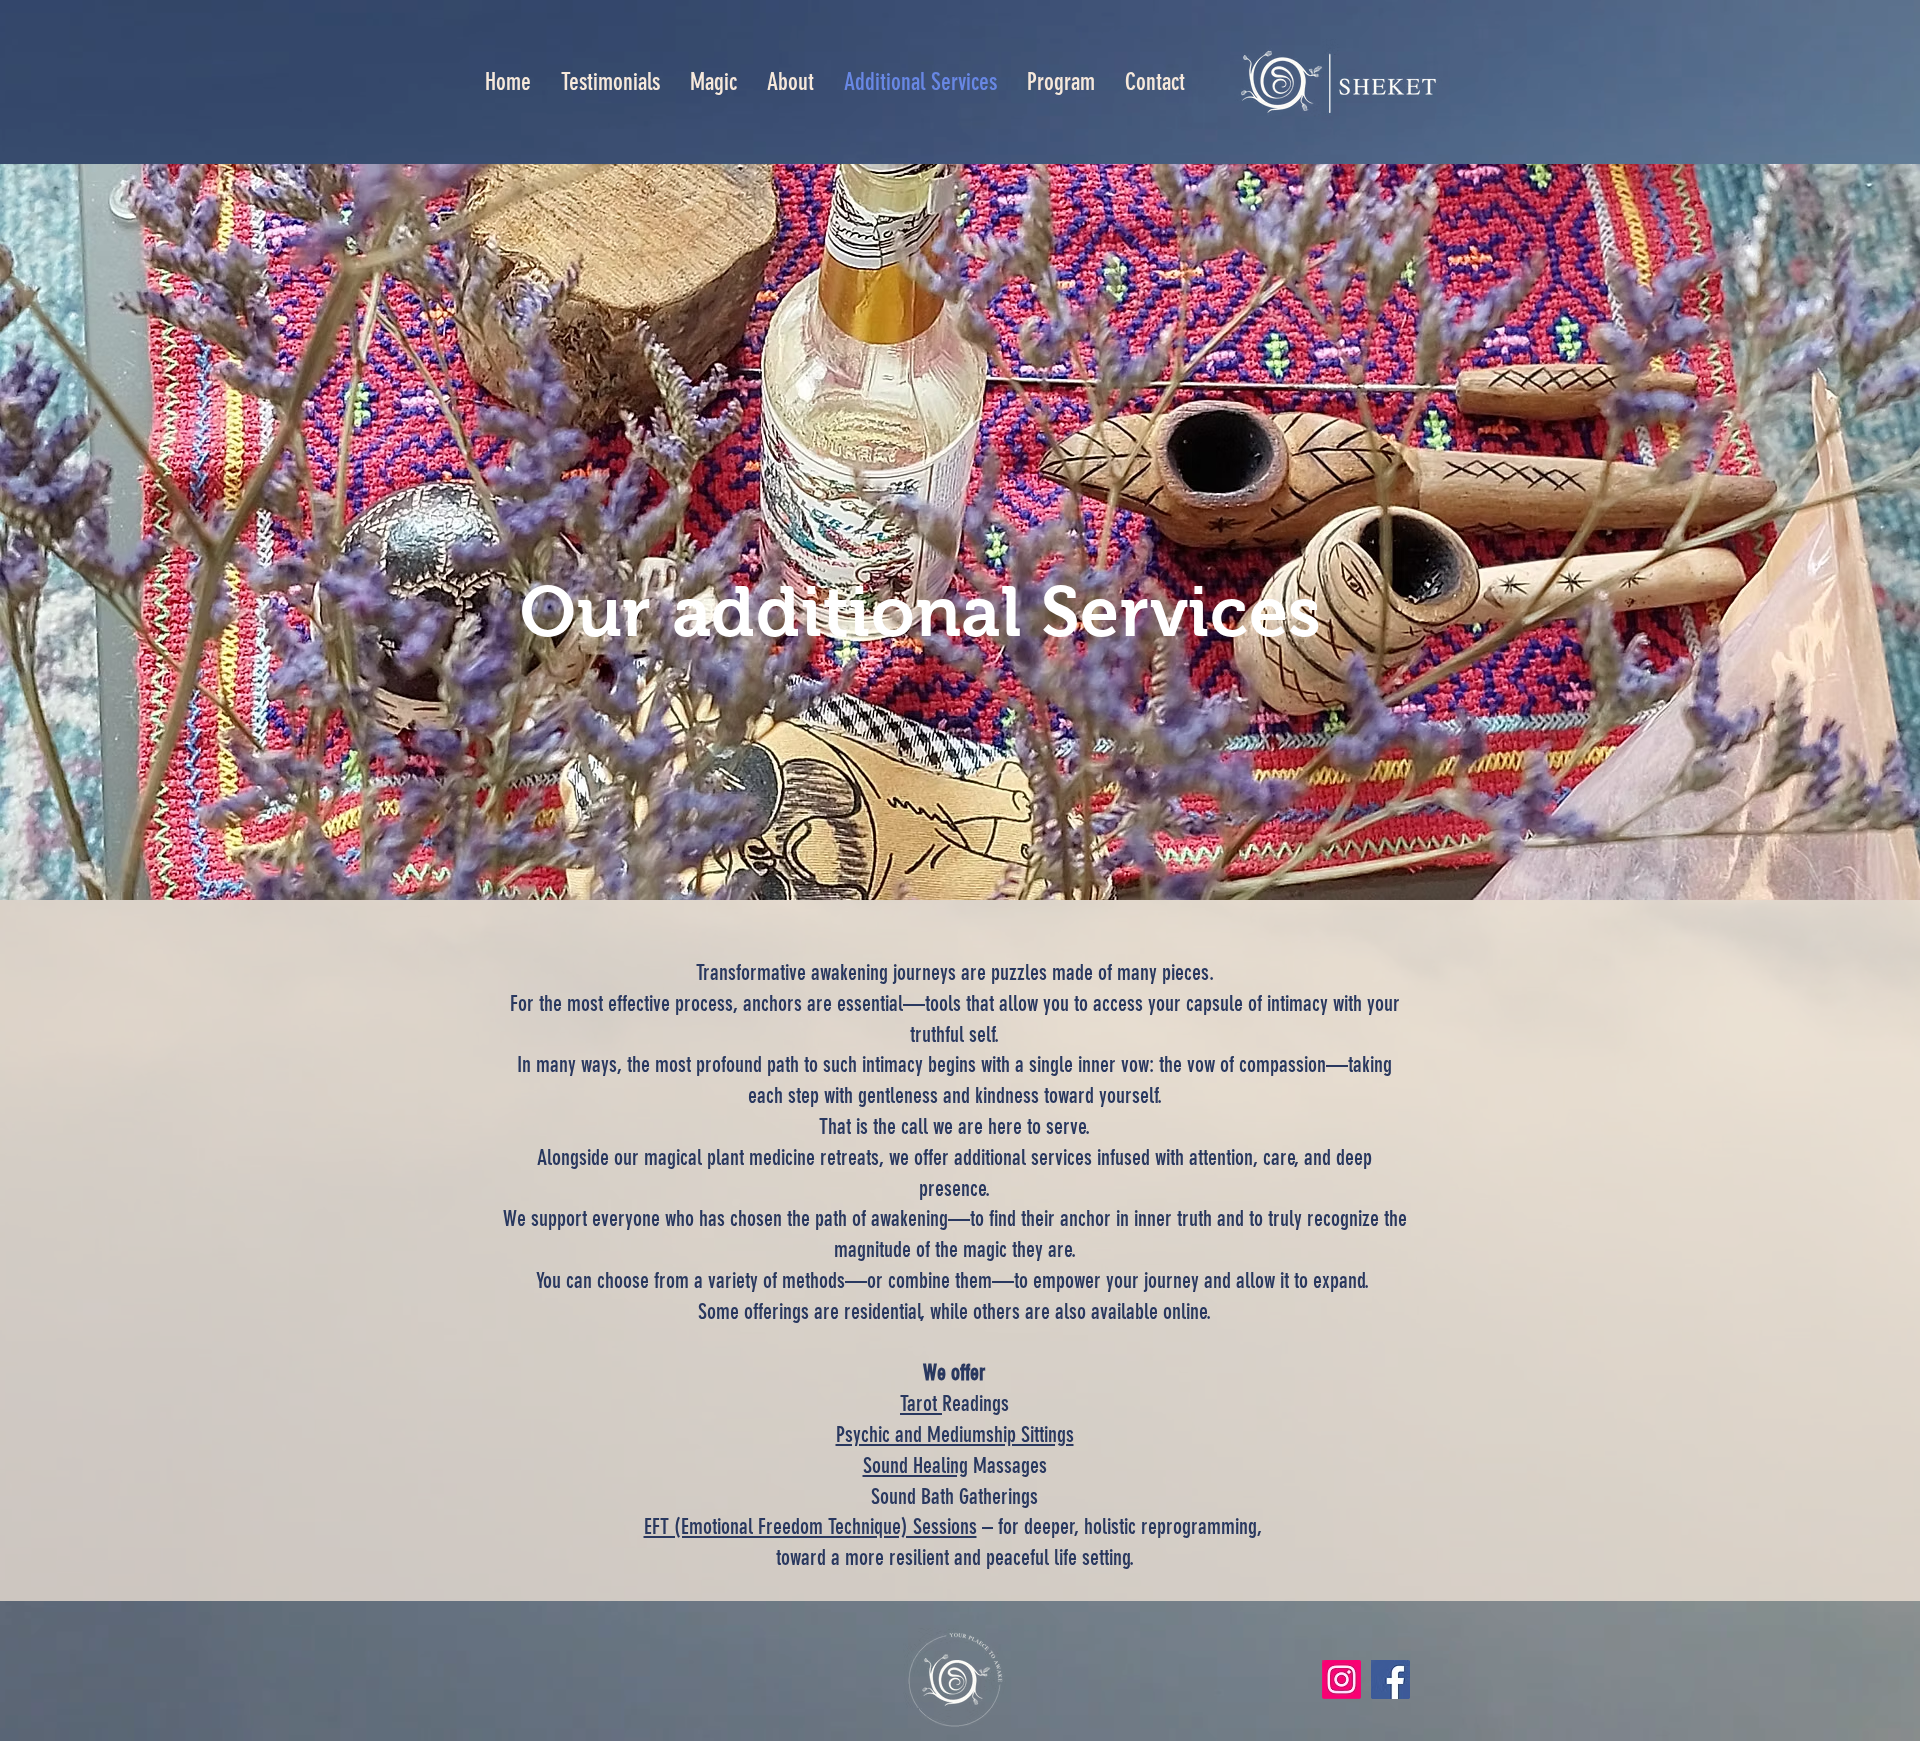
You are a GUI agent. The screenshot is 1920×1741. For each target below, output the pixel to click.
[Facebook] (1390, 1679)
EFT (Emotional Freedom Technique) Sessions (810, 1526)
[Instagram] (1341, 1679)
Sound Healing (915, 1465)
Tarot (921, 1403)
